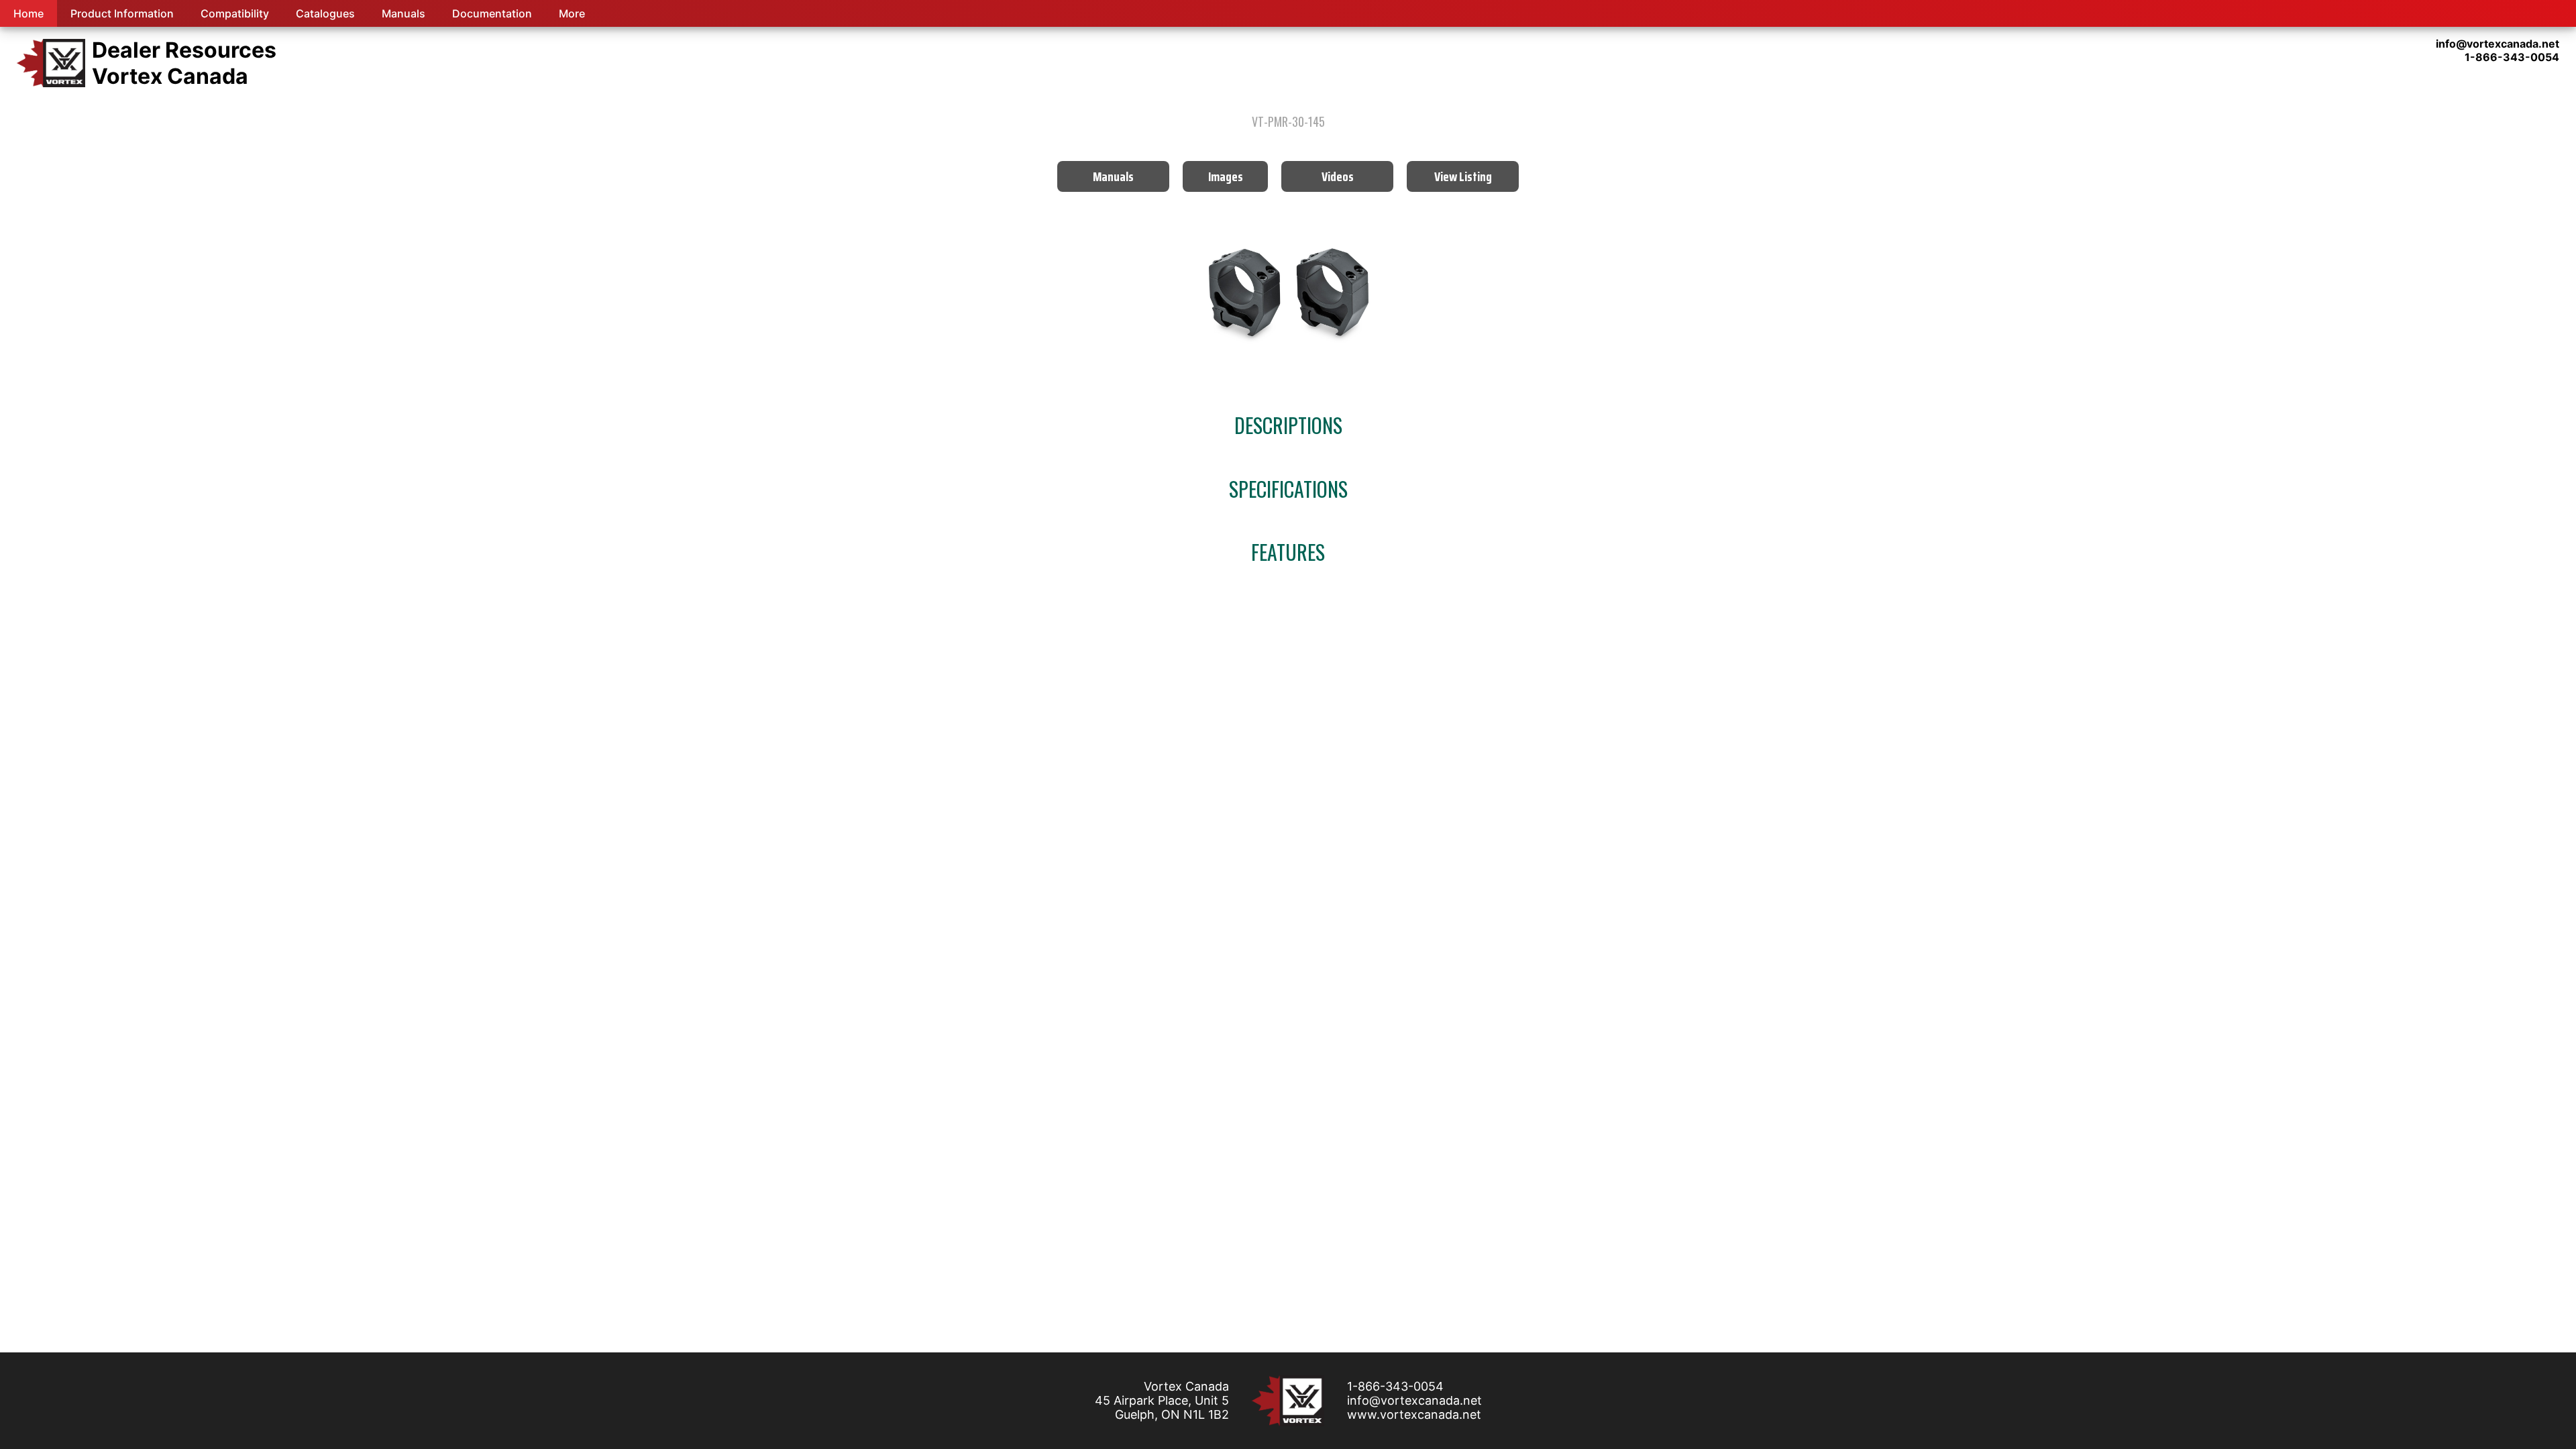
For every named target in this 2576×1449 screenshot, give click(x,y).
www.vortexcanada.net (1414, 1414)
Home (29, 13)
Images (1226, 176)
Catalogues (325, 13)
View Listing (1463, 176)
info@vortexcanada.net (1414, 1400)
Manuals (404, 13)
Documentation (492, 13)
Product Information (122, 13)
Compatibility (235, 13)
